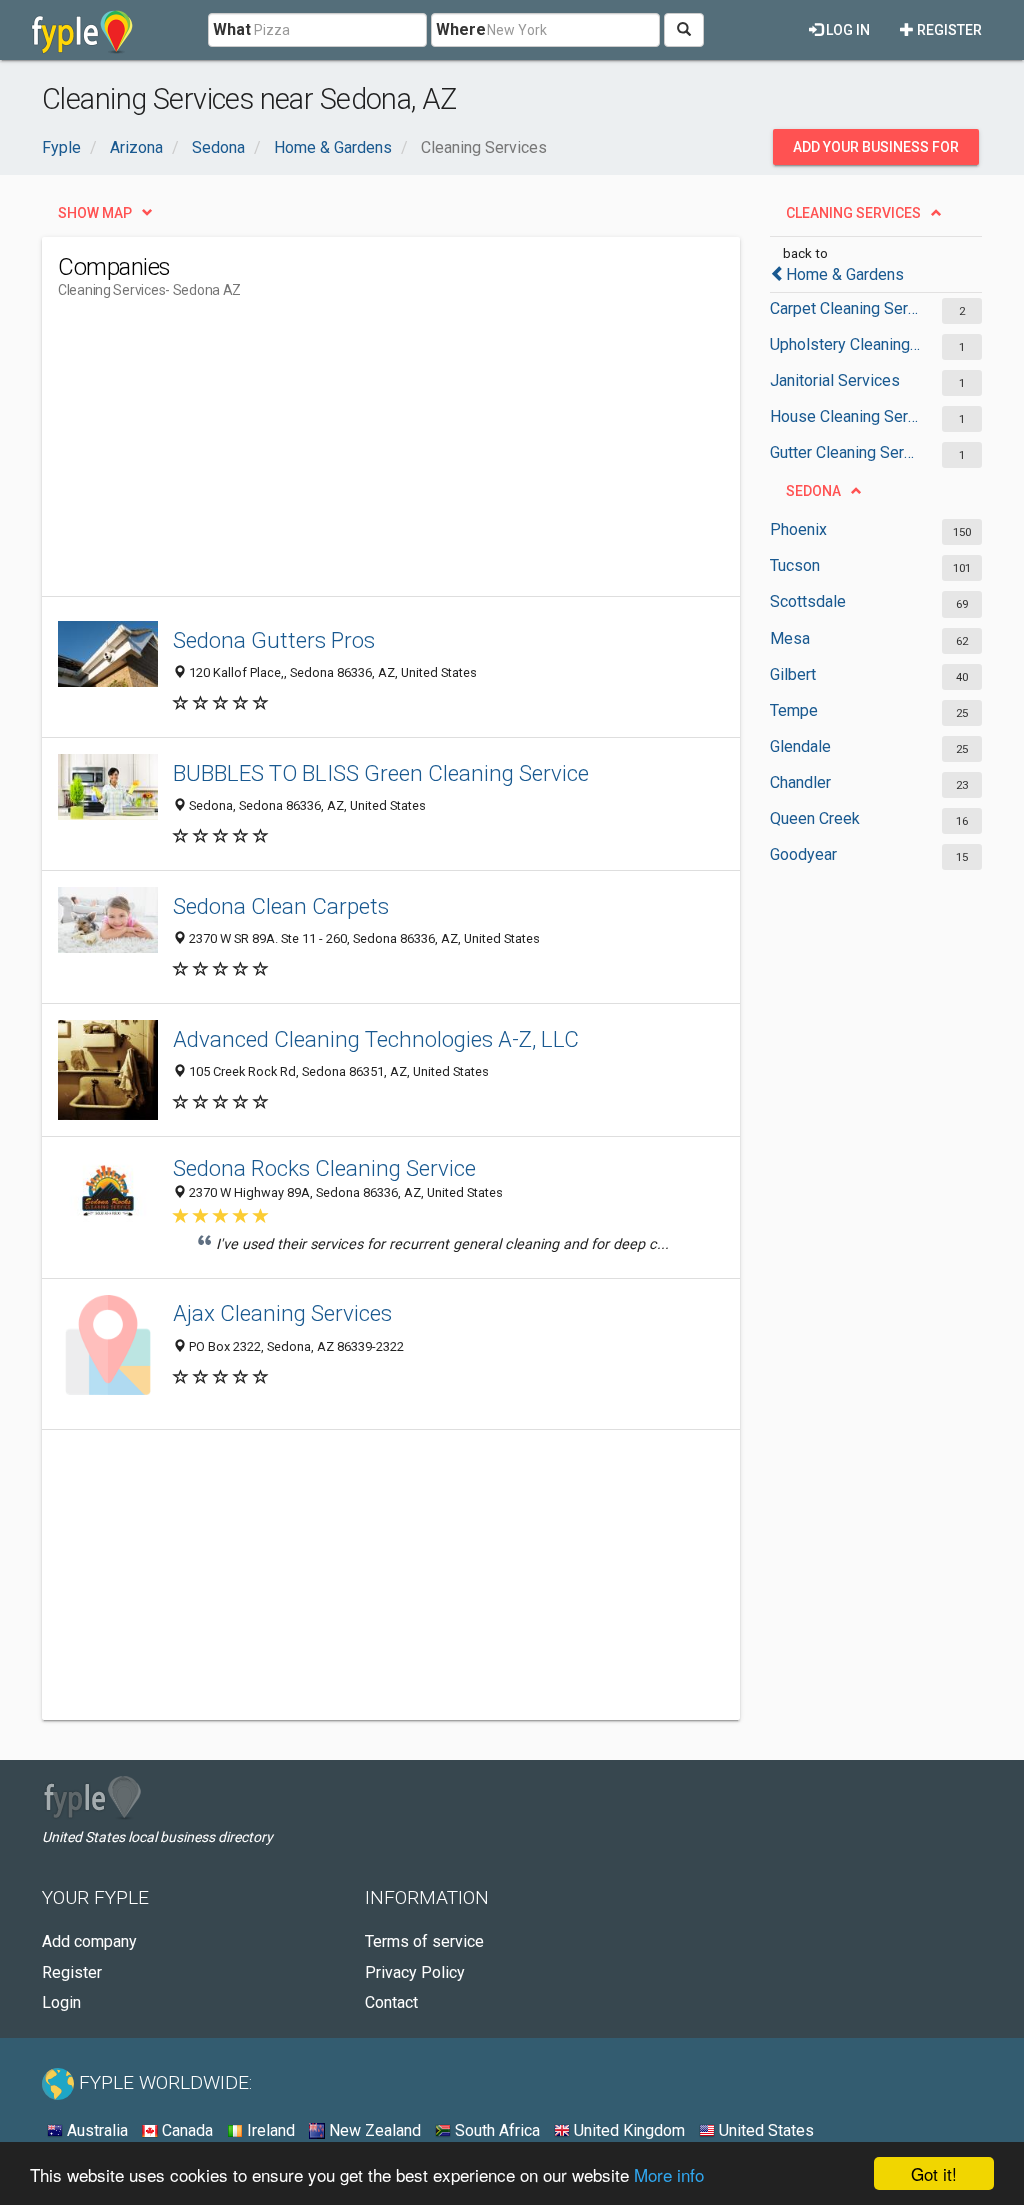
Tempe (794, 710)
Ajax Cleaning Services (282, 1313)
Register (948, 30)
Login (61, 2002)
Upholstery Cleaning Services (846, 344)
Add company (89, 1941)
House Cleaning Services (846, 416)
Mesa (790, 638)
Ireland (269, 2130)
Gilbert (793, 674)
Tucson (795, 565)
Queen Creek (815, 818)
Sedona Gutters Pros (274, 640)
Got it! (934, 2173)
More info (669, 2174)
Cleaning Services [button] (853, 213)
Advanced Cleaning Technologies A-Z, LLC (376, 1039)
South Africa (495, 2130)
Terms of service (424, 1941)
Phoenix (798, 529)
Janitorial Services (835, 380)
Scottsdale (808, 601)
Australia (95, 2130)
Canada (185, 2130)
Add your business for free (876, 152)
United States (764, 2130)
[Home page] (82, 30)
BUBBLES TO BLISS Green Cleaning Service (381, 773)
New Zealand (373, 2130)
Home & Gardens (845, 274)
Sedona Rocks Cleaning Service (324, 1168)
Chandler (800, 782)
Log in (846, 30)
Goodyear (803, 854)
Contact (391, 2002)
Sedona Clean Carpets (281, 906)
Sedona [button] (813, 491)
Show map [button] (95, 213)
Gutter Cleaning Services (846, 452)
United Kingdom (627, 2130)
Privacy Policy (415, 1972)
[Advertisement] (422, 456)
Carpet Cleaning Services (846, 308)
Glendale (800, 746)
